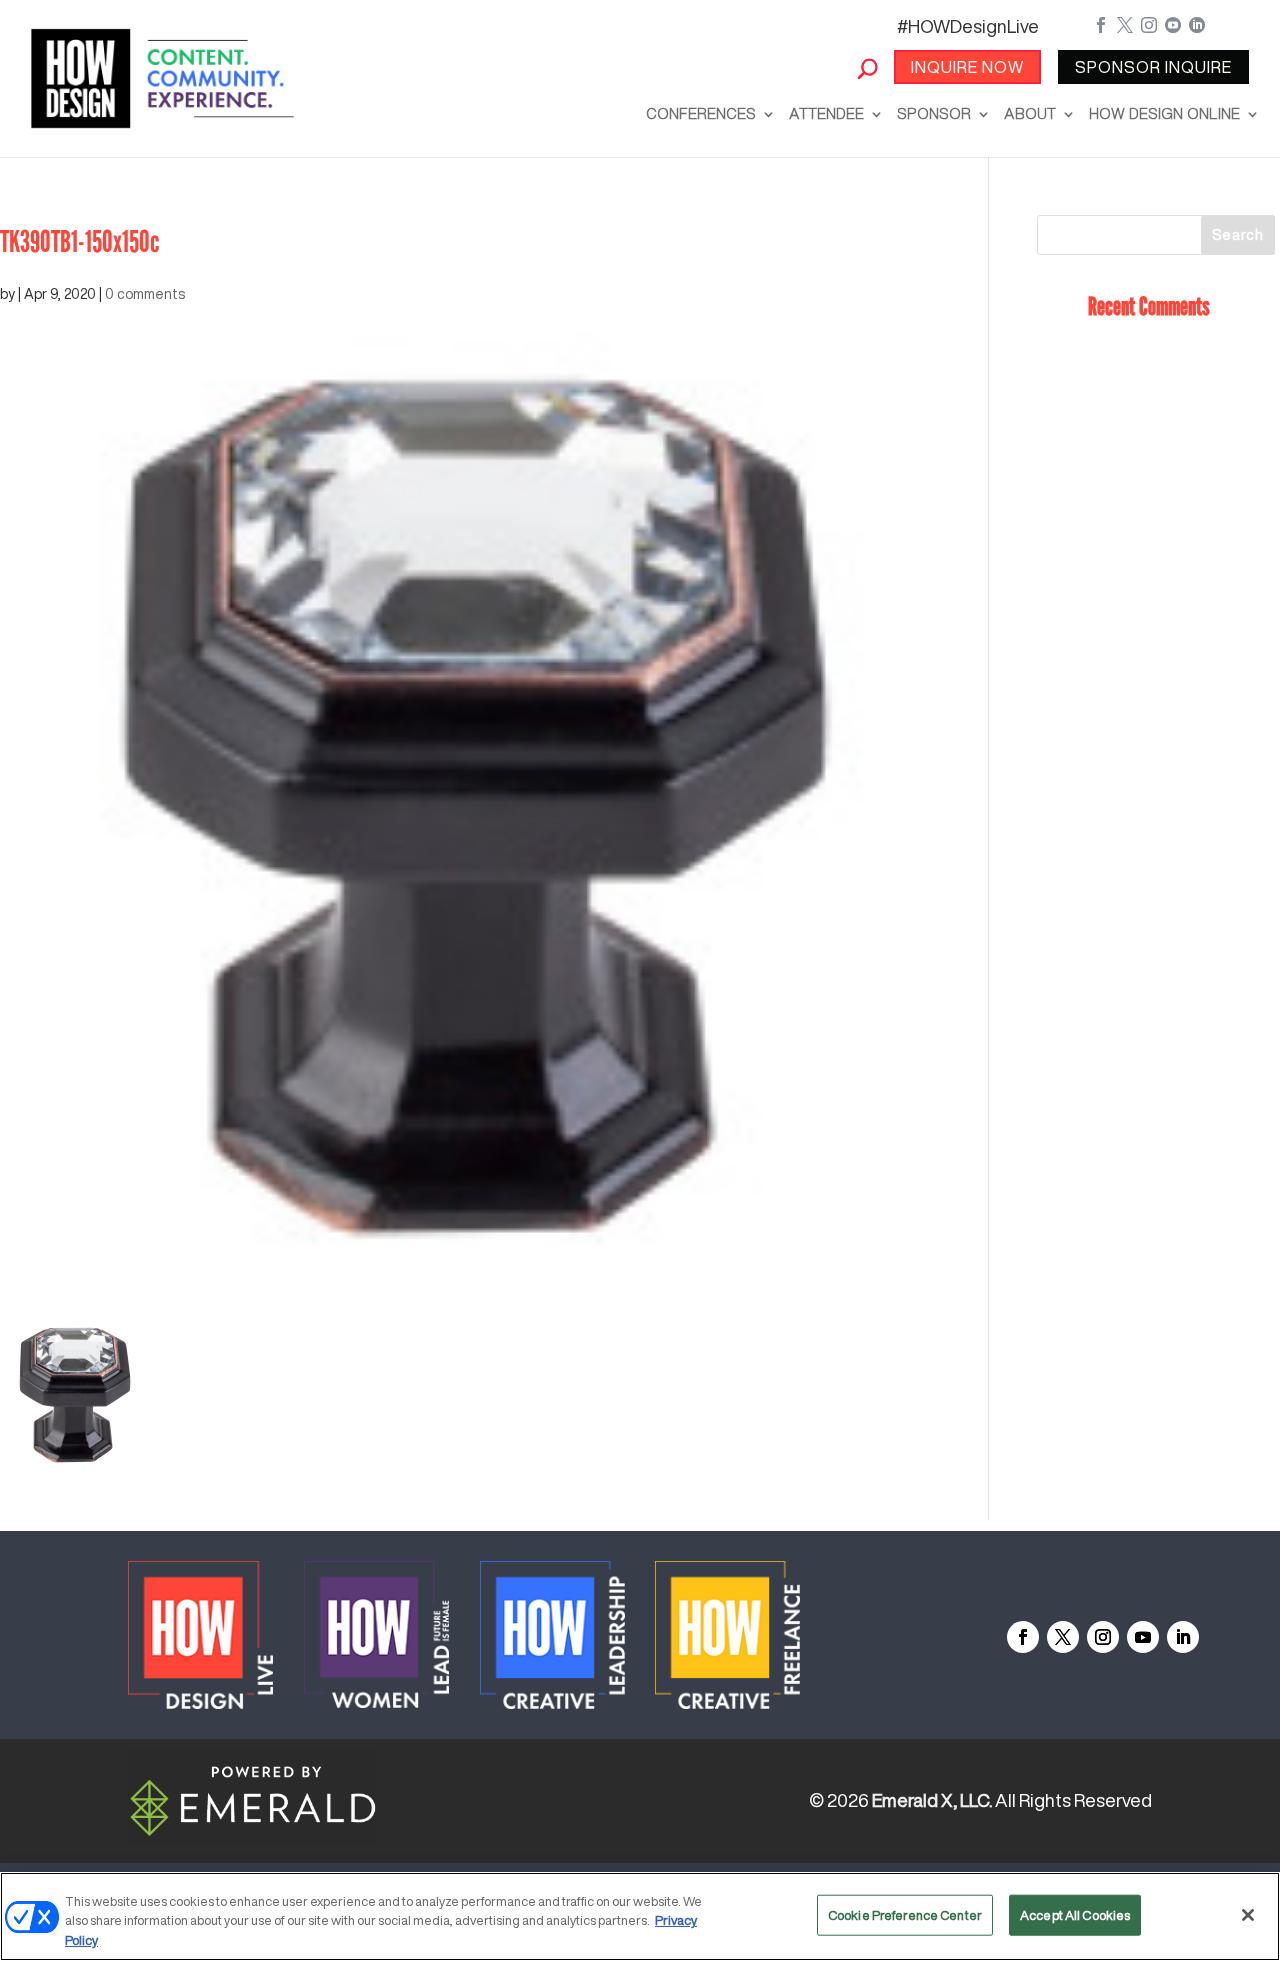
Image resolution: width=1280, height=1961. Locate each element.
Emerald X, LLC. (932, 1800)
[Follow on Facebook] (1023, 1637)
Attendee (826, 113)
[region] (640, 1916)
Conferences (701, 113)
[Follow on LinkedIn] (1183, 1637)
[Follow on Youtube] (1143, 1637)
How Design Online (1164, 113)
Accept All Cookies (1075, 1914)
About (1030, 113)
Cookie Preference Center (905, 1914)
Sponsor (934, 113)
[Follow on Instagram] (1103, 1637)
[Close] (1248, 1915)
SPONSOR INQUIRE (1153, 67)
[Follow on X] (1063, 1637)
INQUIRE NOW (967, 67)
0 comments (145, 294)
